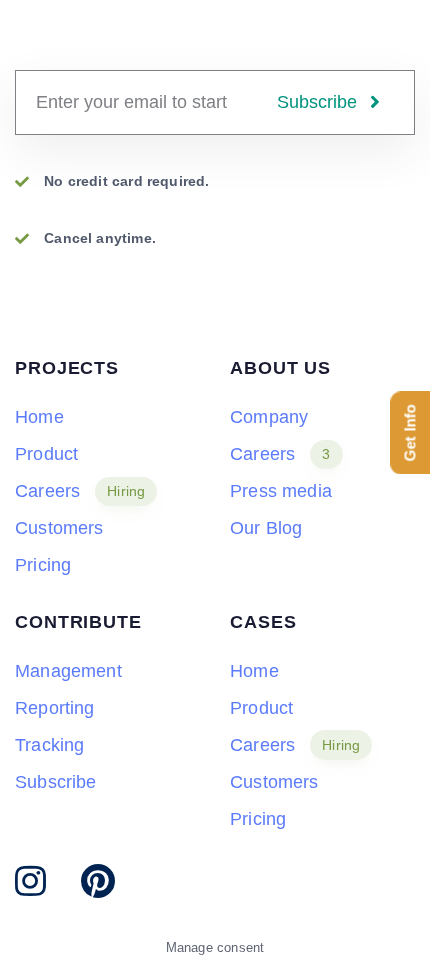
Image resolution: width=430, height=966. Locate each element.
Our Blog (266, 528)
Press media (281, 491)
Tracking (49, 745)
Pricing (43, 565)
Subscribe (56, 782)
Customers (59, 528)
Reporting (55, 708)
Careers (80, 491)
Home (39, 417)
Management (68, 671)
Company (269, 417)
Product (46, 454)
